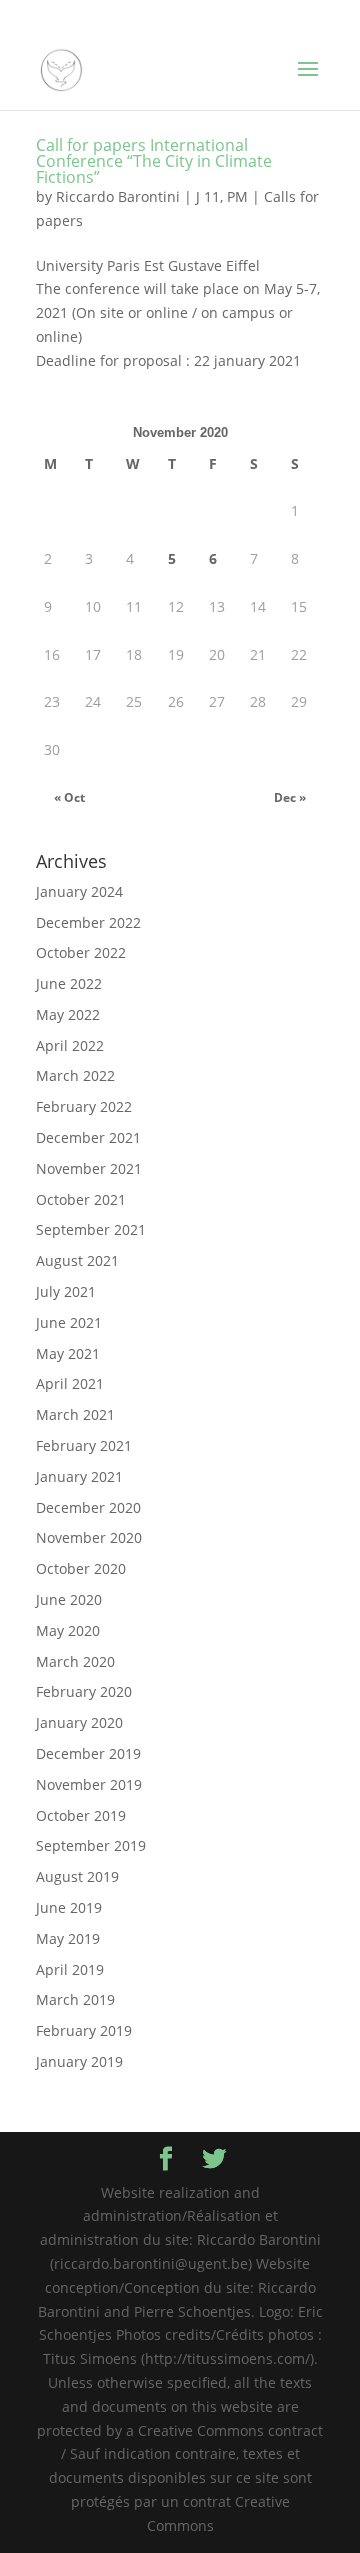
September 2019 (91, 1845)
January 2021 (79, 1476)
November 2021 (89, 1168)
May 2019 (68, 1938)
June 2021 (69, 1322)
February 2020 (84, 1691)
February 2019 (84, 2030)
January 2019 (79, 2061)
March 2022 (75, 1075)
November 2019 (89, 1784)
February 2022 (84, 1106)
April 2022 (70, 1045)
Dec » (290, 797)
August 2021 (77, 1260)
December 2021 (88, 1137)
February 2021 (84, 1445)
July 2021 (66, 1291)
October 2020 (81, 1568)
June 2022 (69, 983)
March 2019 (75, 1999)
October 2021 (81, 1199)
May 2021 (68, 1353)
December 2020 (88, 1507)
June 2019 (69, 1907)
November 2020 (89, 1537)
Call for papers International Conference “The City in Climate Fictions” (154, 161)
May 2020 (68, 1630)
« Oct (69, 797)
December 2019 (88, 1753)
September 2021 (91, 1229)
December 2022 (88, 922)
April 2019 (70, 1969)
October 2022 (81, 952)
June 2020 (69, 1599)
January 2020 (79, 1722)
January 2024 (79, 891)
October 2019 (81, 1815)
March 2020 (75, 1661)
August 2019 (77, 1876)
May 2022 (68, 1014)
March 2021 (75, 1414)
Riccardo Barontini (118, 196)
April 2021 (70, 1383)
